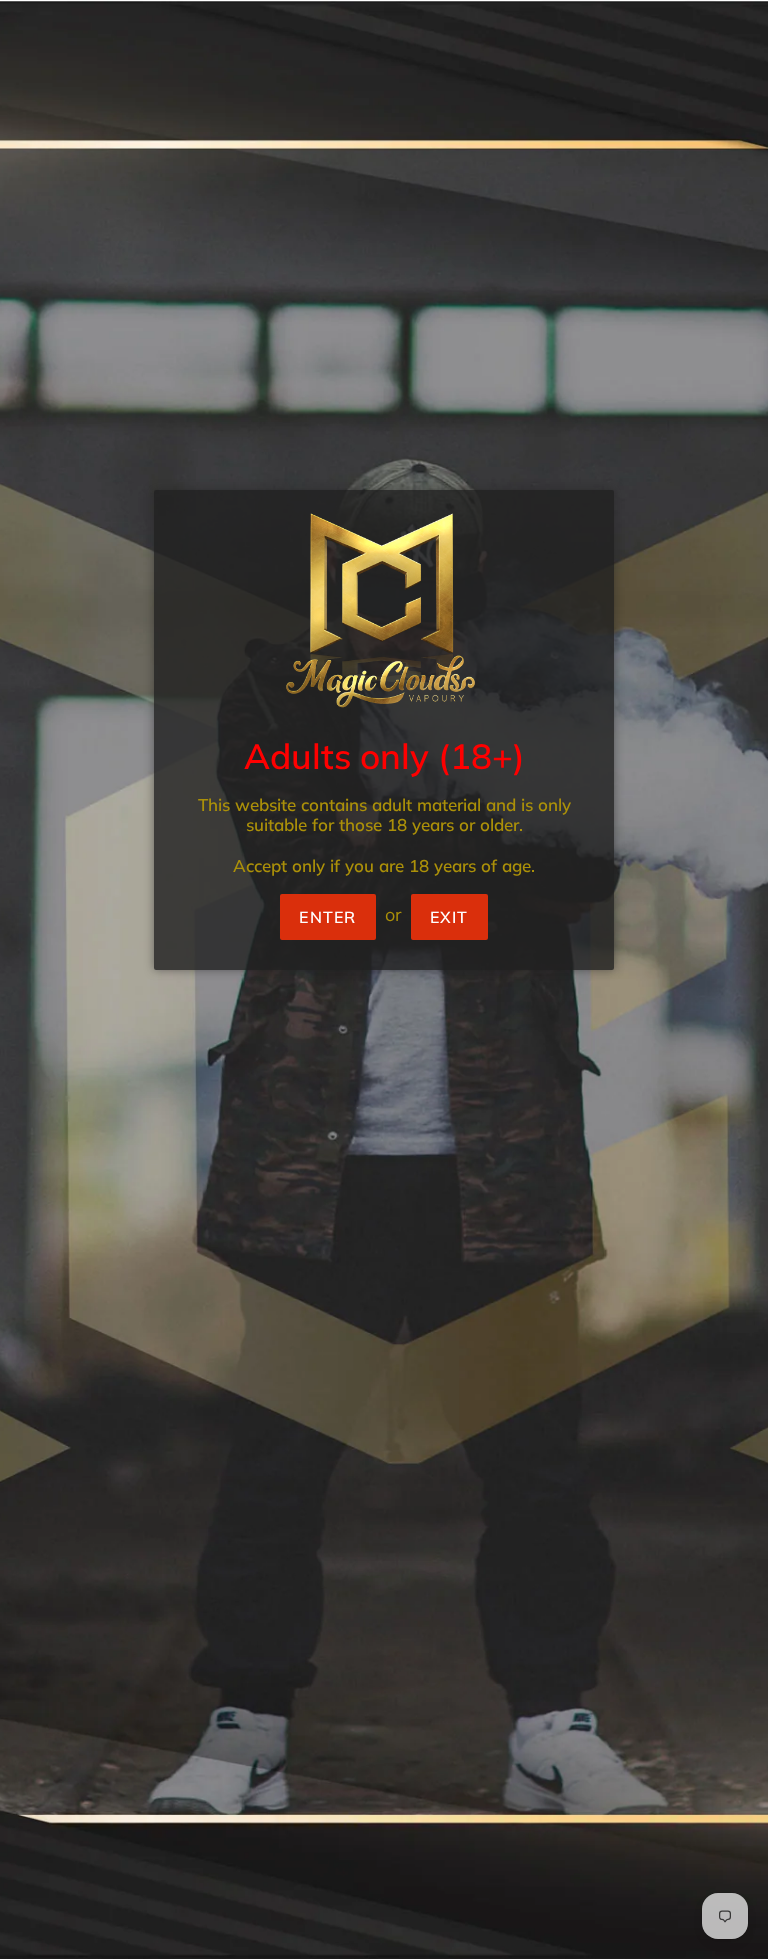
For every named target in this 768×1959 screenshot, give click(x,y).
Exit (449, 917)
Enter (327, 917)
